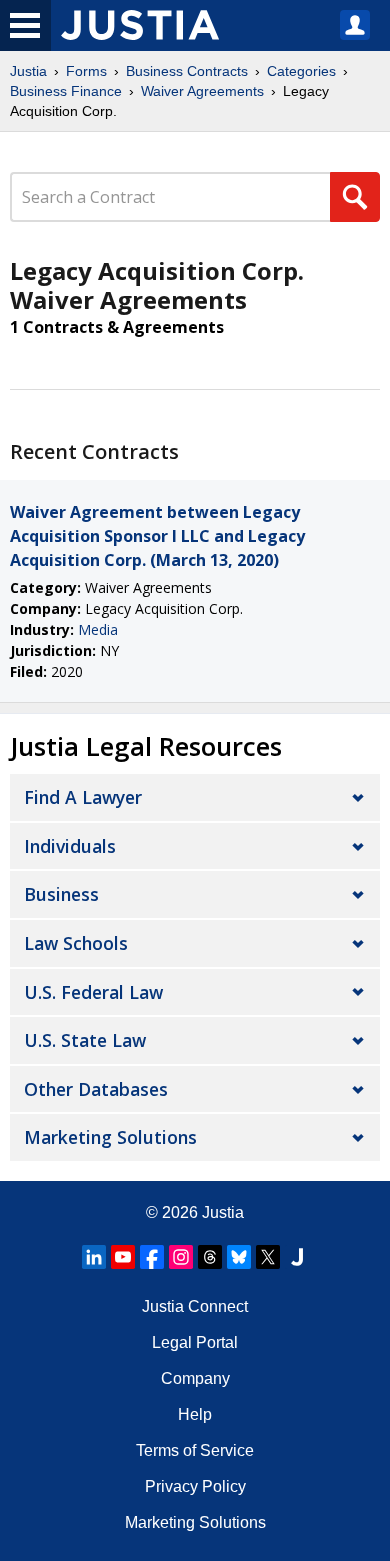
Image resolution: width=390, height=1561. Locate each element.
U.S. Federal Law (93, 992)
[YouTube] (123, 1257)
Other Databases (96, 1089)
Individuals (70, 846)
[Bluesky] (239, 1257)
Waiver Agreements (202, 91)
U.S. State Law (85, 1040)
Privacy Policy (195, 1486)
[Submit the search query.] (355, 197)
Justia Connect (195, 1306)
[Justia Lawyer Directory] (297, 1257)
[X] (268, 1257)
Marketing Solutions (110, 1137)
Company (195, 1378)
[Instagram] (181, 1257)
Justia (28, 71)
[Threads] (210, 1257)
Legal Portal (195, 1342)
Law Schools (76, 943)
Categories (301, 71)
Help (195, 1414)
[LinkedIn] (94, 1257)
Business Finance (66, 91)
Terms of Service (195, 1450)
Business (61, 894)
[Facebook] (152, 1257)
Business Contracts (187, 71)
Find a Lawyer (83, 797)
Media (98, 629)
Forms (86, 71)
